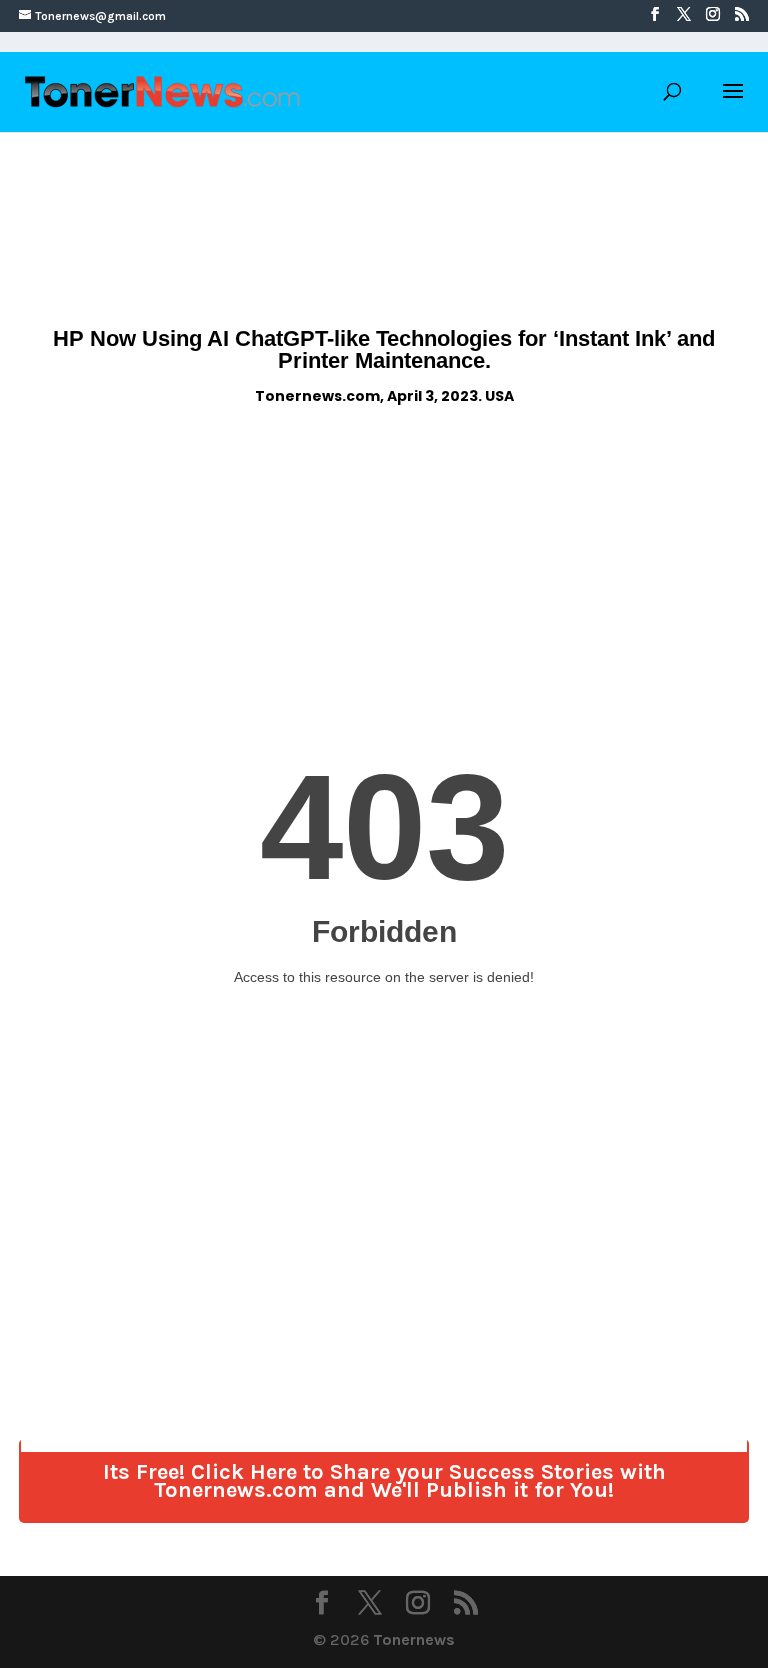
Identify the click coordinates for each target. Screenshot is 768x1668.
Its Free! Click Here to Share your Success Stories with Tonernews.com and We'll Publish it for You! (384, 1481)
